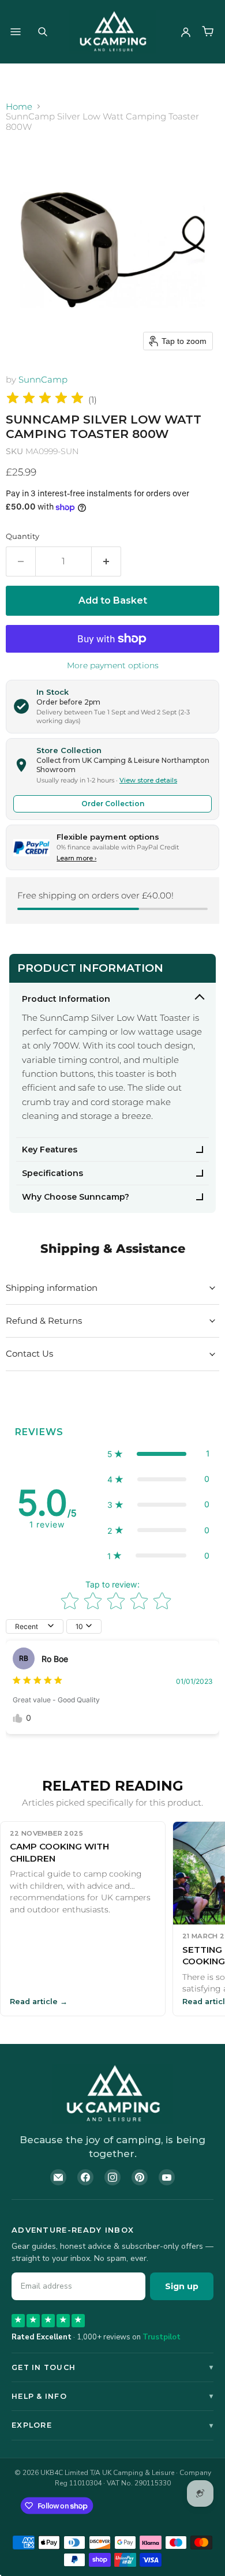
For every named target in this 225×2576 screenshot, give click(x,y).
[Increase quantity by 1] (106, 561)
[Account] (186, 32)
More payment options (113, 665)
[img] (45, 400)
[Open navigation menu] (16, 32)
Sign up (182, 2286)
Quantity (22, 536)
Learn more (76, 858)
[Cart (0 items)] (208, 32)
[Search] (43, 32)
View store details (148, 780)
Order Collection (113, 804)
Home (19, 106)
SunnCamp (43, 379)
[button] (158, 1454)
